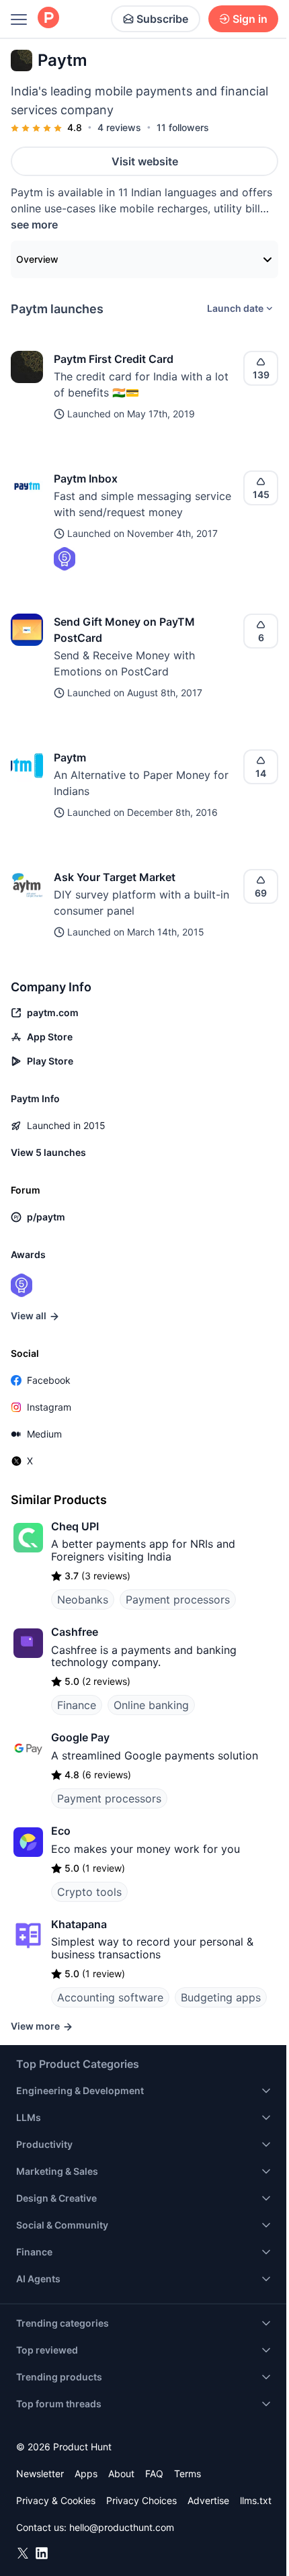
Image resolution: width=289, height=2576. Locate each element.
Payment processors (178, 1599)
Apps (86, 2474)
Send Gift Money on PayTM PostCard (124, 630)
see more (34, 224)
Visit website (145, 161)
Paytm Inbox (86, 479)
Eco (61, 1831)
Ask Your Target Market (115, 877)
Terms (188, 2474)
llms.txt (256, 2500)
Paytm (70, 757)
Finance (77, 1705)
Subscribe (162, 19)
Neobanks (83, 1599)
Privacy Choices (141, 2500)
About (121, 2474)
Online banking (151, 1705)
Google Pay (80, 1737)
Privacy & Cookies (56, 2500)
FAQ (154, 2474)
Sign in (250, 19)
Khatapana (79, 1924)
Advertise (208, 2500)
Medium (44, 1434)
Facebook (49, 1380)
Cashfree (75, 1632)
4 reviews (119, 127)
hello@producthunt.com (122, 2527)
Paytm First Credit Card (114, 359)
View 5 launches (48, 1152)
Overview (37, 259)
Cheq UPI (75, 1526)
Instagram (49, 1407)
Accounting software (110, 1997)
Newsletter (40, 2474)
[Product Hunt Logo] (48, 18)
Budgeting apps (221, 1997)
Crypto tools (89, 1892)
